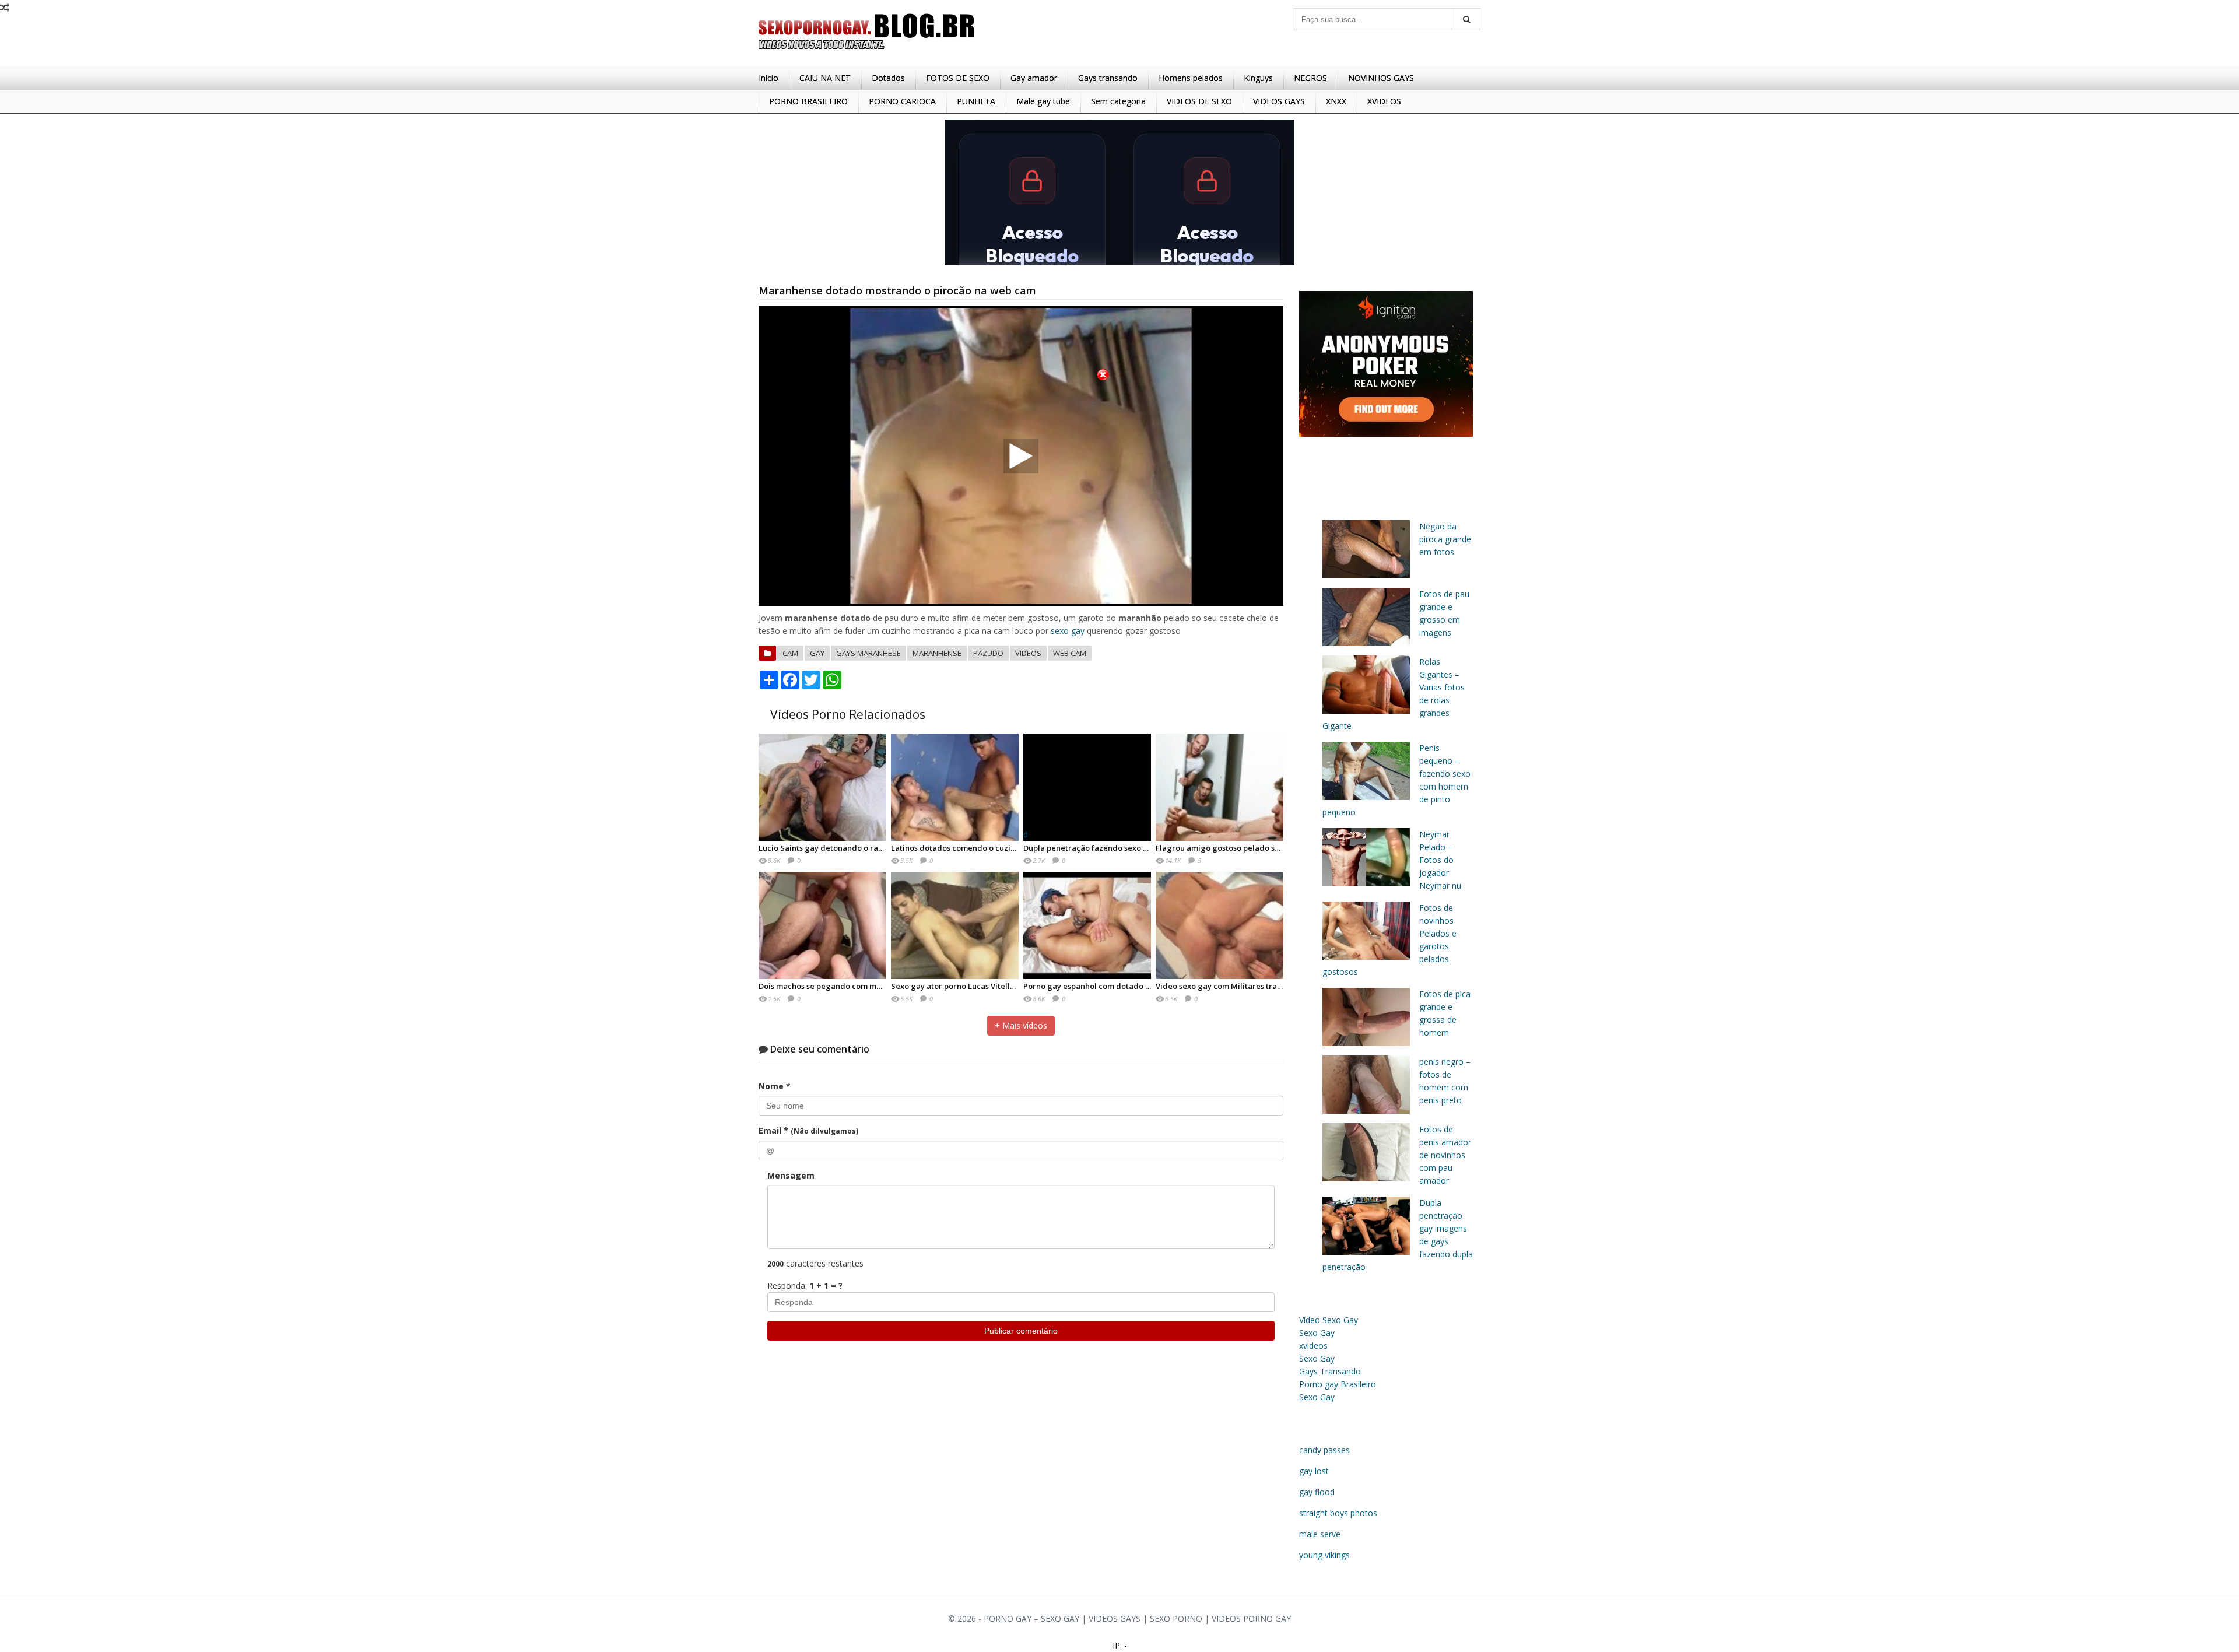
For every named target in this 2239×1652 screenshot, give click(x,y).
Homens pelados (1191, 78)
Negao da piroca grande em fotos (1445, 539)
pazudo (988, 653)
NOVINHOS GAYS (1381, 78)
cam (790, 653)
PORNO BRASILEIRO (808, 101)
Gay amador (1034, 78)
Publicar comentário (1021, 1331)
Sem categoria (1118, 101)
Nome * (775, 1086)
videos (1028, 653)
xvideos (1313, 1346)
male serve (1320, 1534)
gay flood (1317, 1492)
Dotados (888, 78)
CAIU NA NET (825, 78)
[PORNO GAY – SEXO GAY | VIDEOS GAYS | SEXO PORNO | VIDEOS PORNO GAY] (866, 52)
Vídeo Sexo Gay (1329, 1320)
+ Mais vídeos (1021, 1025)
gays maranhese (868, 653)
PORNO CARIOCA (902, 101)
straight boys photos (1338, 1513)
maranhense (937, 653)
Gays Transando (1330, 1371)
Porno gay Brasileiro (1338, 1384)
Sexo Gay (1317, 1333)
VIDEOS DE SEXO (1199, 101)
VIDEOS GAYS (1279, 101)
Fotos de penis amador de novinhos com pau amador (1445, 1155)
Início (768, 78)
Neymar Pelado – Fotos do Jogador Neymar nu (1440, 860)
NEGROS (1310, 78)
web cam (1070, 653)
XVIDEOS (1384, 101)
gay (817, 653)
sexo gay (1068, 631)
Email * (808, 1130)
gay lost (1314, 1471)
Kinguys (1258, 78)
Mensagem (791, 1175)
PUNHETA (976, 101)
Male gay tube (1043, 101)
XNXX (1336, 101)
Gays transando (1108, 78)
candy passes (1324, 1450)
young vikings (1324, 1555)
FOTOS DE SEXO (958, 78)
